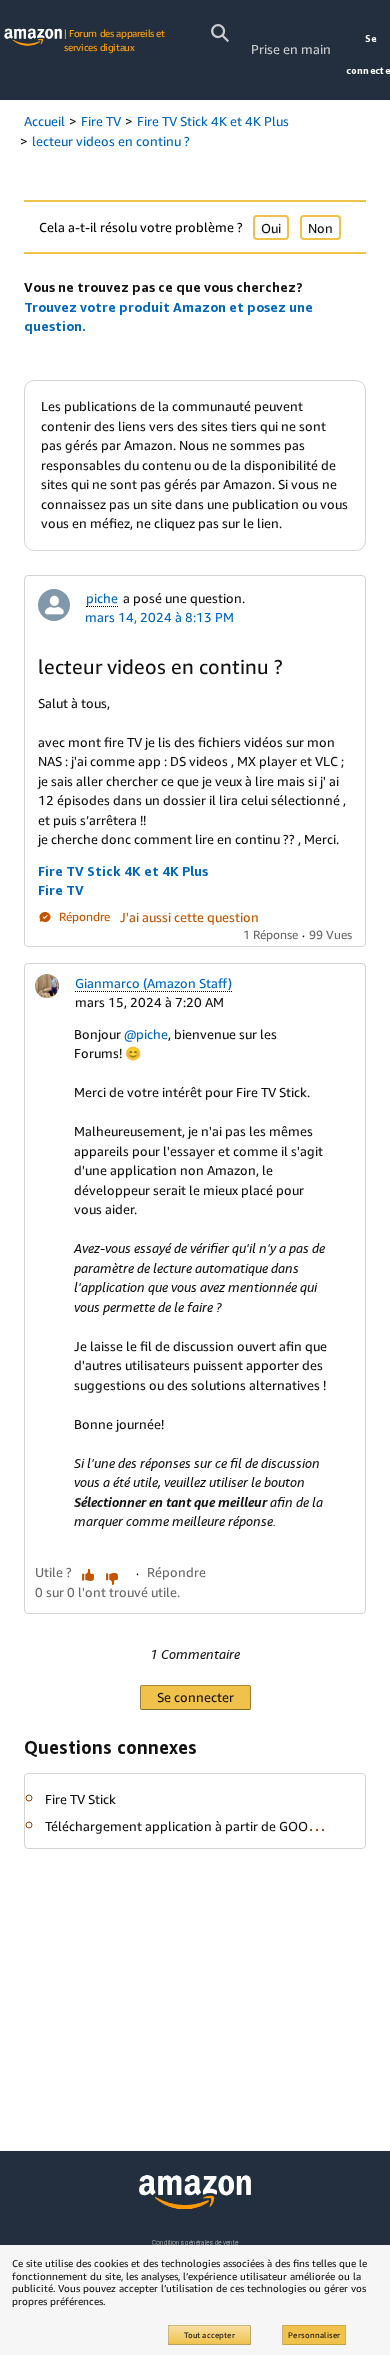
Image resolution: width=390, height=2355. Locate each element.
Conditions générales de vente (195, 2242)
